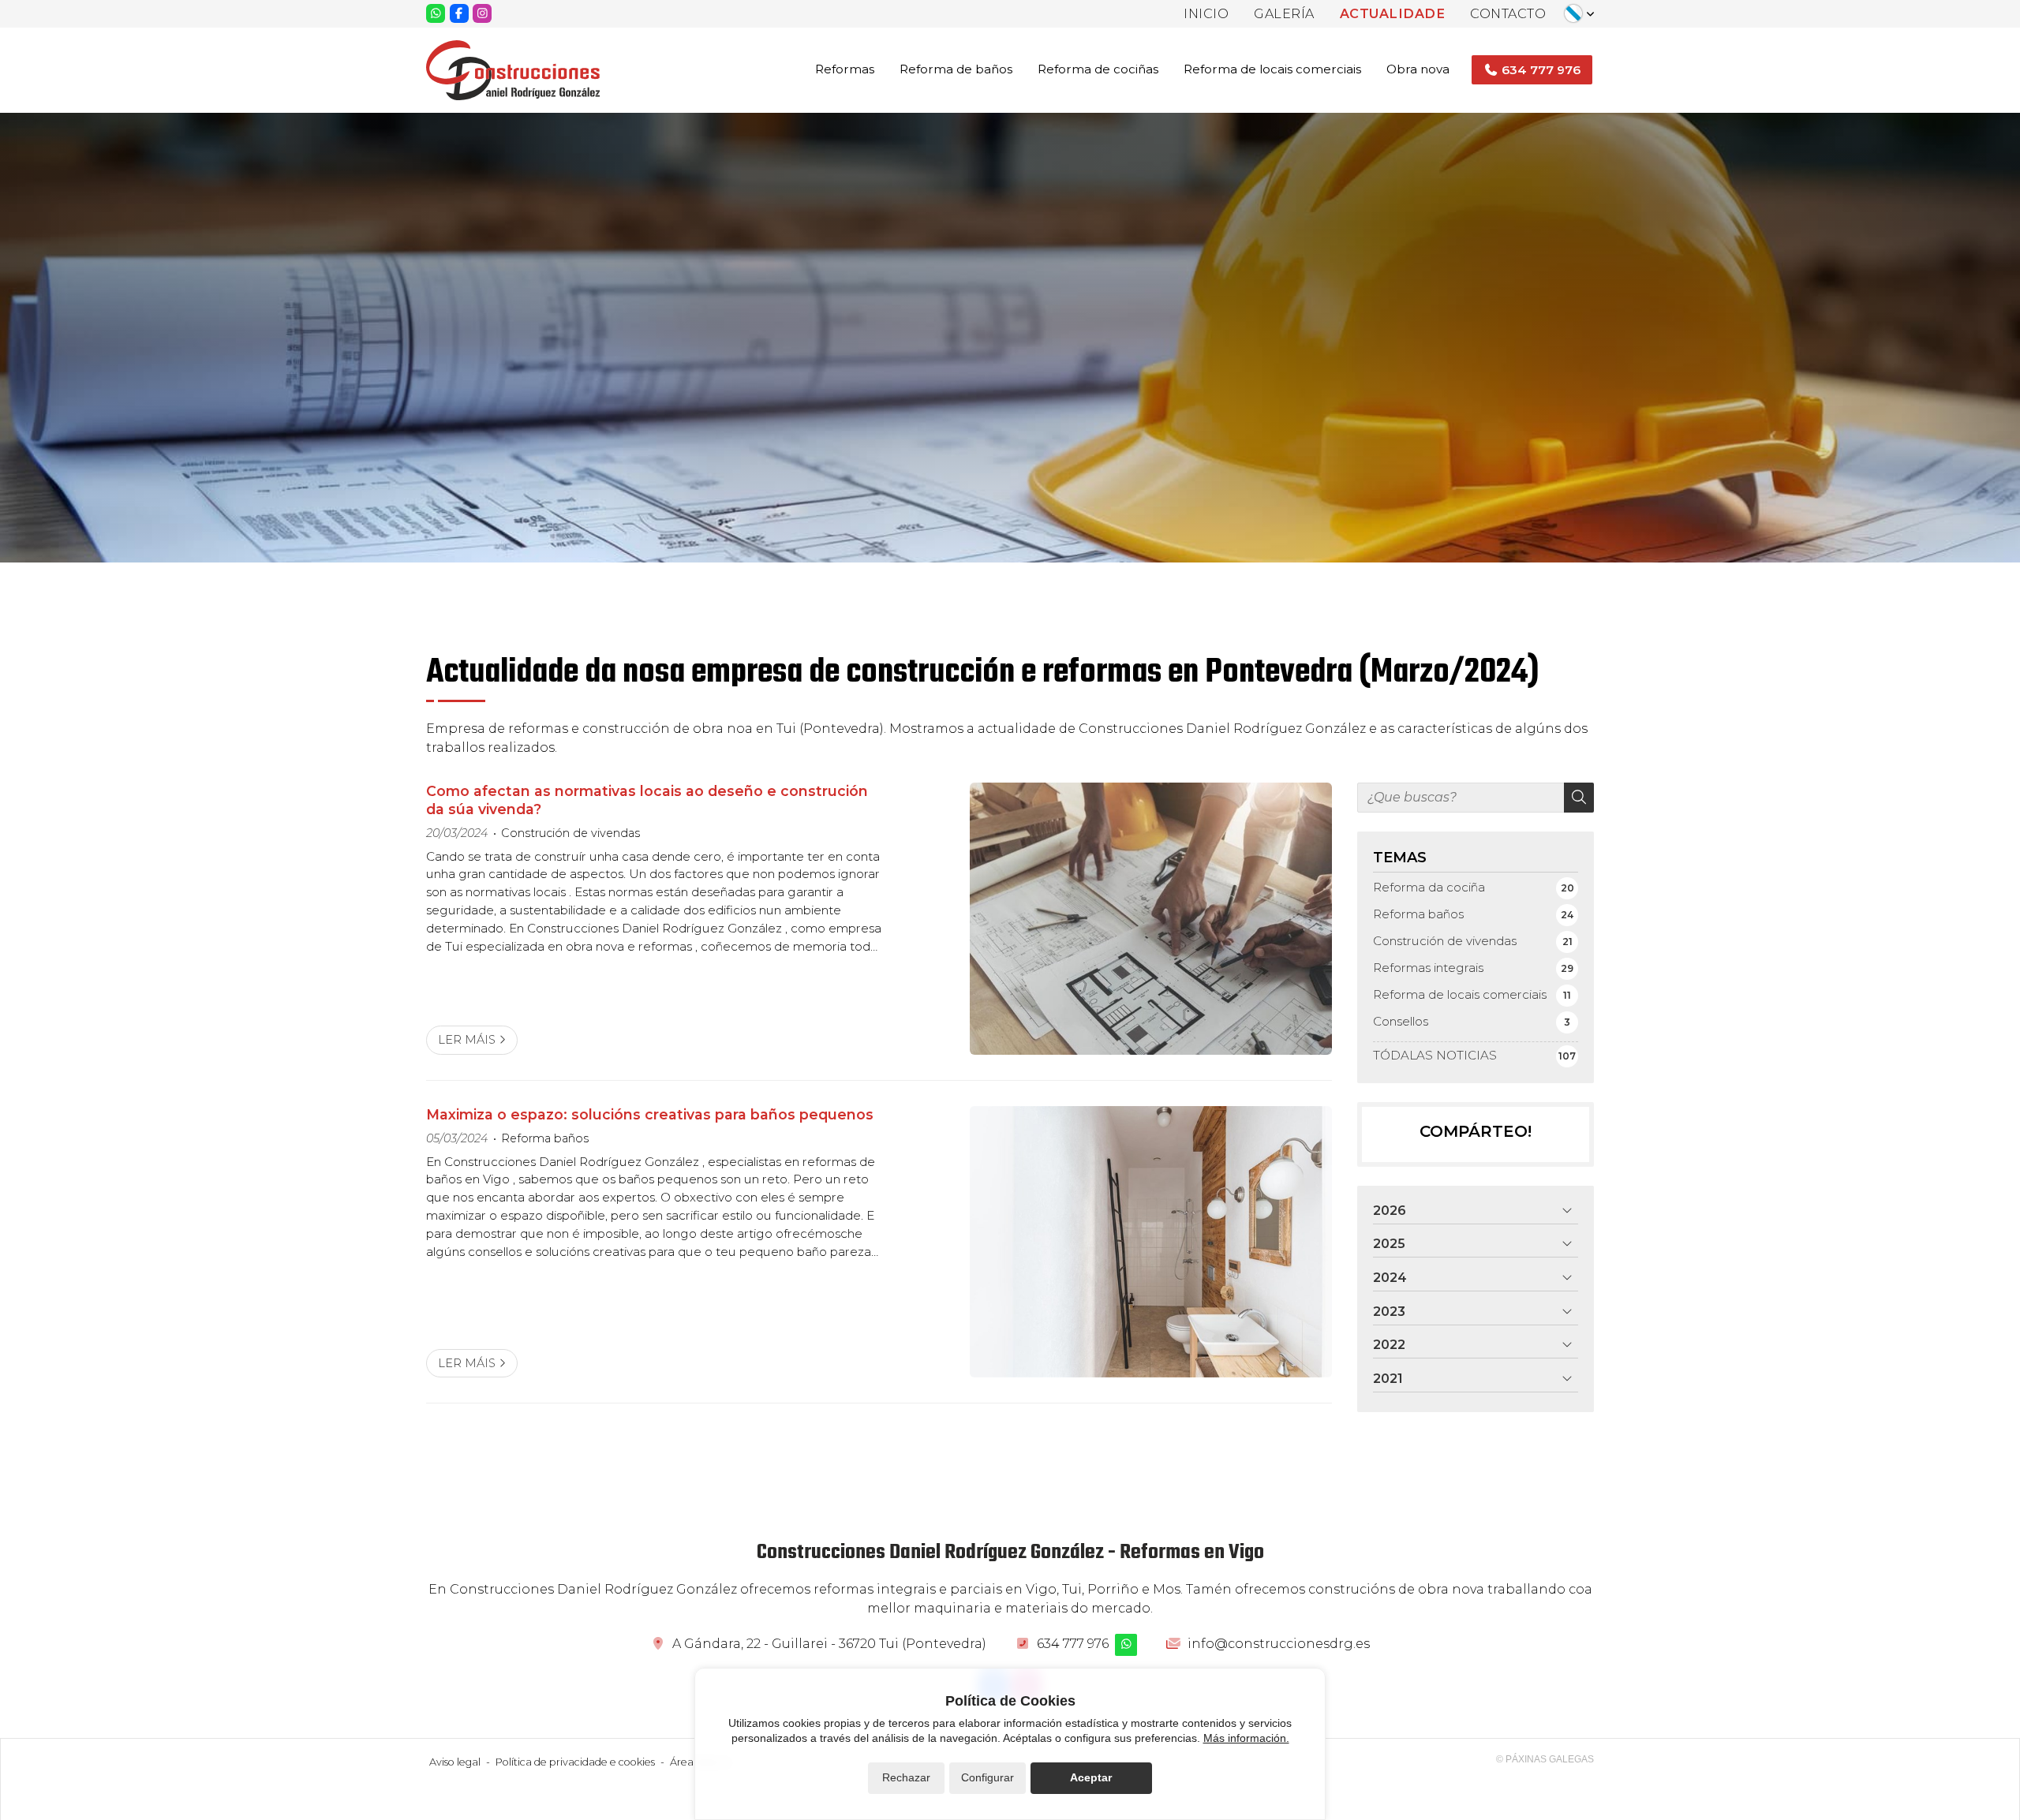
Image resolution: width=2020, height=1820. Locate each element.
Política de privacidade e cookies (575, 1762)
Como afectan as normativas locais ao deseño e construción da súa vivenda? (647, 800)
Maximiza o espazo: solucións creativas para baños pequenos (650, 1114)
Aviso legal (455, 1762)
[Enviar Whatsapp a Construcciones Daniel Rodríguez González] (436, 13)
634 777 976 (1073, 1644)
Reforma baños (545, 1138)
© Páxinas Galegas (1545, 1759)
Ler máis (467, 1040)
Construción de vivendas (570, 833)
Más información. (1246, 1738)
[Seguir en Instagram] (482, 13)
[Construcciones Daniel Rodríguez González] (513, 70)
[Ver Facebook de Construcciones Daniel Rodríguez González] (459, 13)
